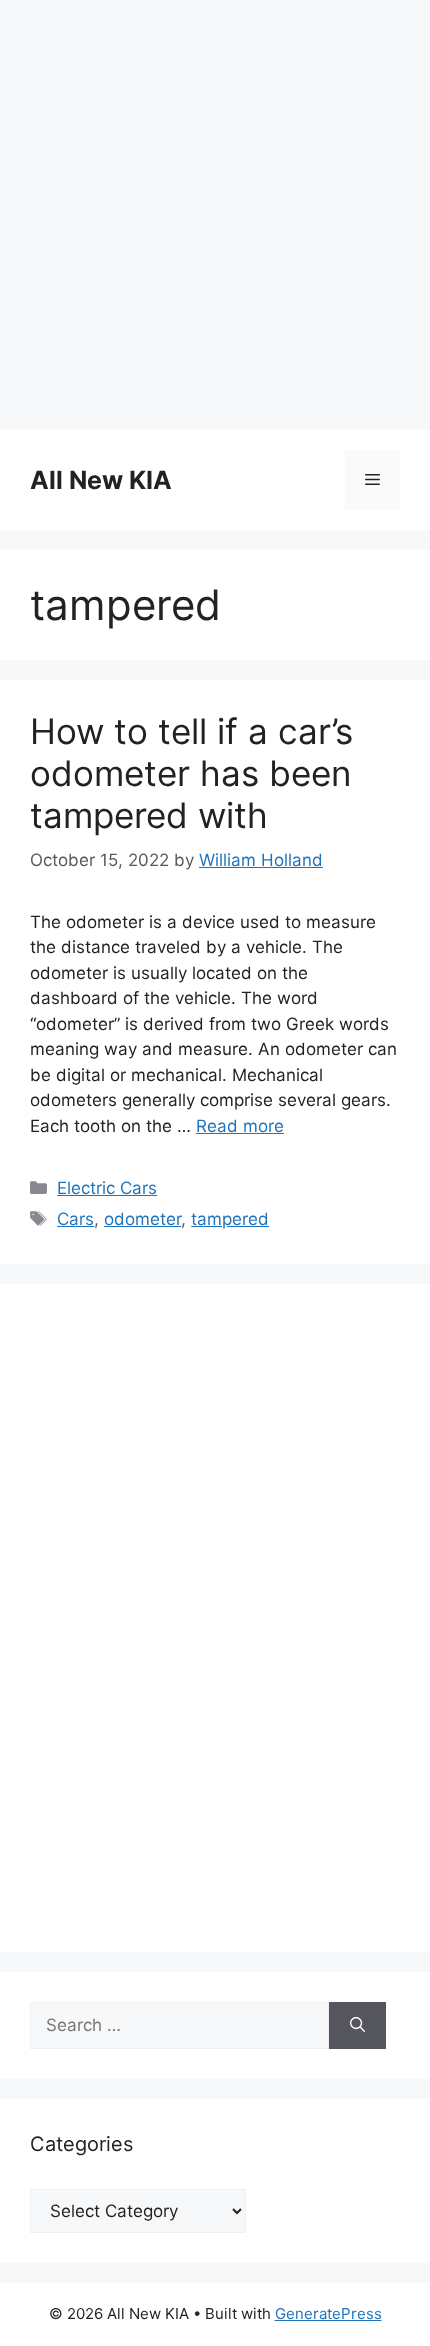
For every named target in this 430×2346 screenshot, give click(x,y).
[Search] (357, 2026)
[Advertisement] (215, 215)
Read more (240, 1126)
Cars (75, 1219)
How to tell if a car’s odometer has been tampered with (191, 773)
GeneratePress (328, 2313)
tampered (230, 1219)
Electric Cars (107, 1188)
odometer (142, 1219)
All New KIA (101, 480)
